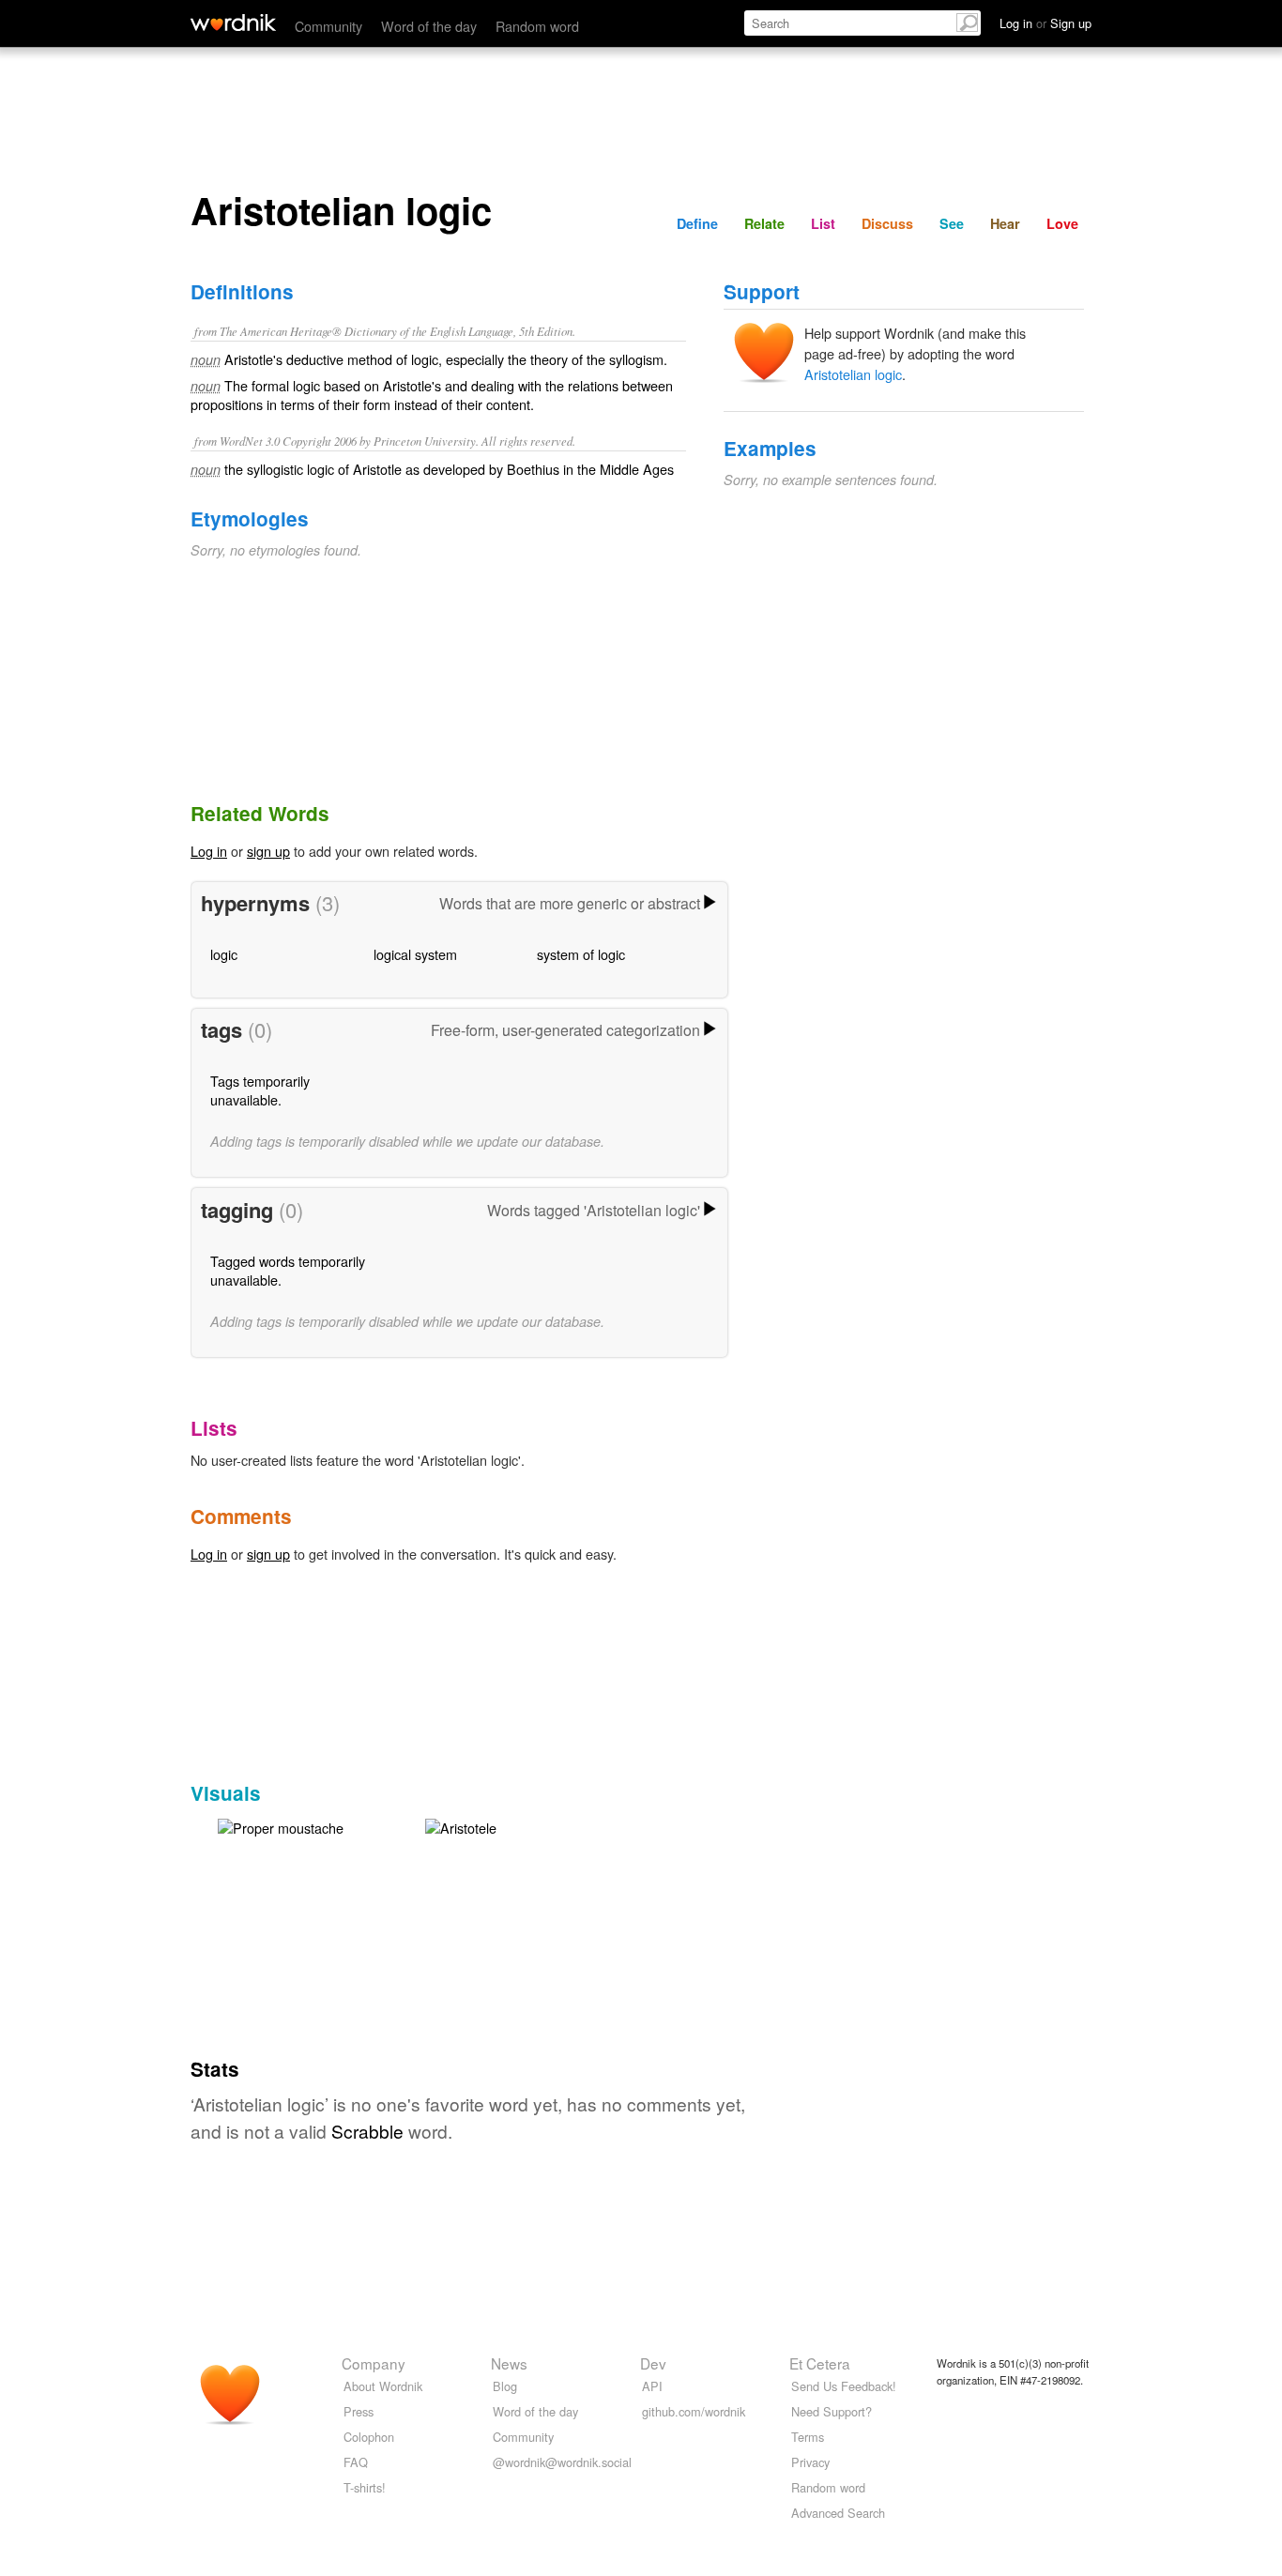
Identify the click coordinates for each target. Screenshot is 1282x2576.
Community (328, 26)
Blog (505, 2386)
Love (1062, 223)
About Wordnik (383, 2386)
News (509, 2363)
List (823, 223)
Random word (537, 26)
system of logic (581, 954)
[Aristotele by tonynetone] (461, 1826)
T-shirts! (365, 2487)
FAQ (356, 2462)
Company (374, 2363)
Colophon (369, 2437)
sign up (268, 851)
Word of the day (429, 26)
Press (359, 2411)
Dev (653, 2363)
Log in (209, 851)
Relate (764, 223)
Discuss (887, 223)
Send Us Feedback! (844, 2386)
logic (224, 954)
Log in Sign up (1045, 23)
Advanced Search (838, 2513)
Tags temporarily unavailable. (260, 1090)
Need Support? (832, 2411)
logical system (415, 954)
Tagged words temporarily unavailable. (288, 1270)
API (652, 2386)
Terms (808, 2437)
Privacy (810, 2462)
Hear (1005, 223)
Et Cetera (820, 2363)
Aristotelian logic (853, 374)
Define (697, 223)
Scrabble (367, 2131)
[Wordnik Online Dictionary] (233, 23)
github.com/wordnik (694, 2411)
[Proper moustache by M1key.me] (281, 1826)
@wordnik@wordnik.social (562, 2462)
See (952, 223)
